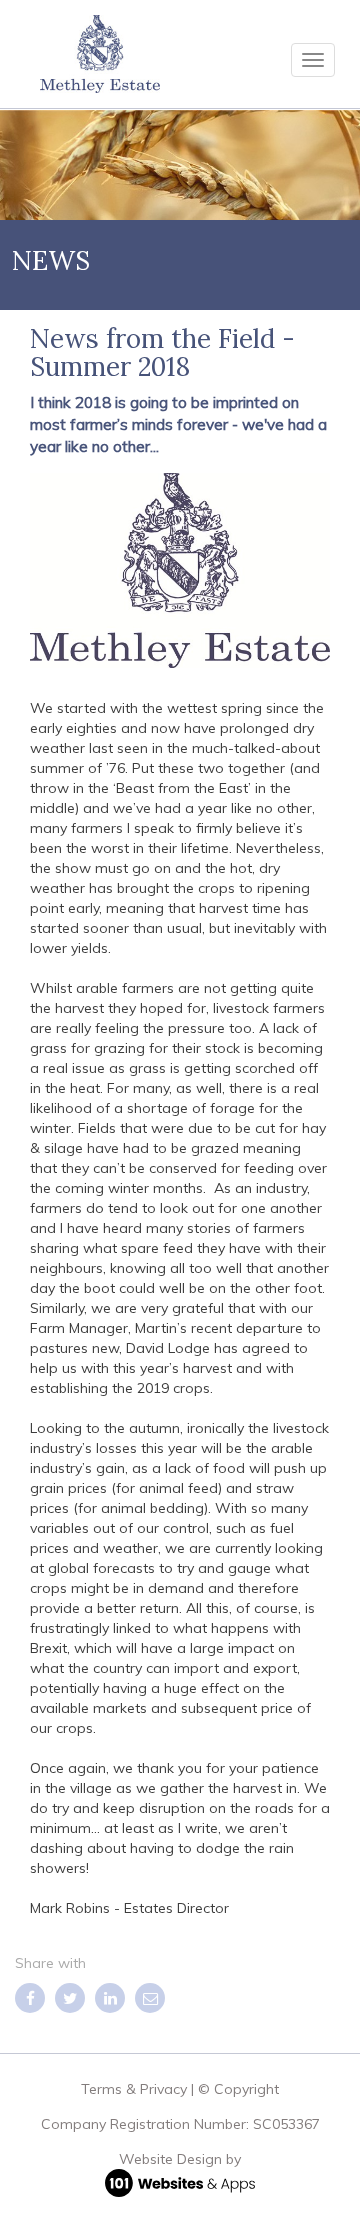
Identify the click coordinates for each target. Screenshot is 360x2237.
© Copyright (238, 2089)
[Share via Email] (150, 1998)
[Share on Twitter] (70, 1998)
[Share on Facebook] (30, 1998)
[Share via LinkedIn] (110, 1998)
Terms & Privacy (134, 2089)
